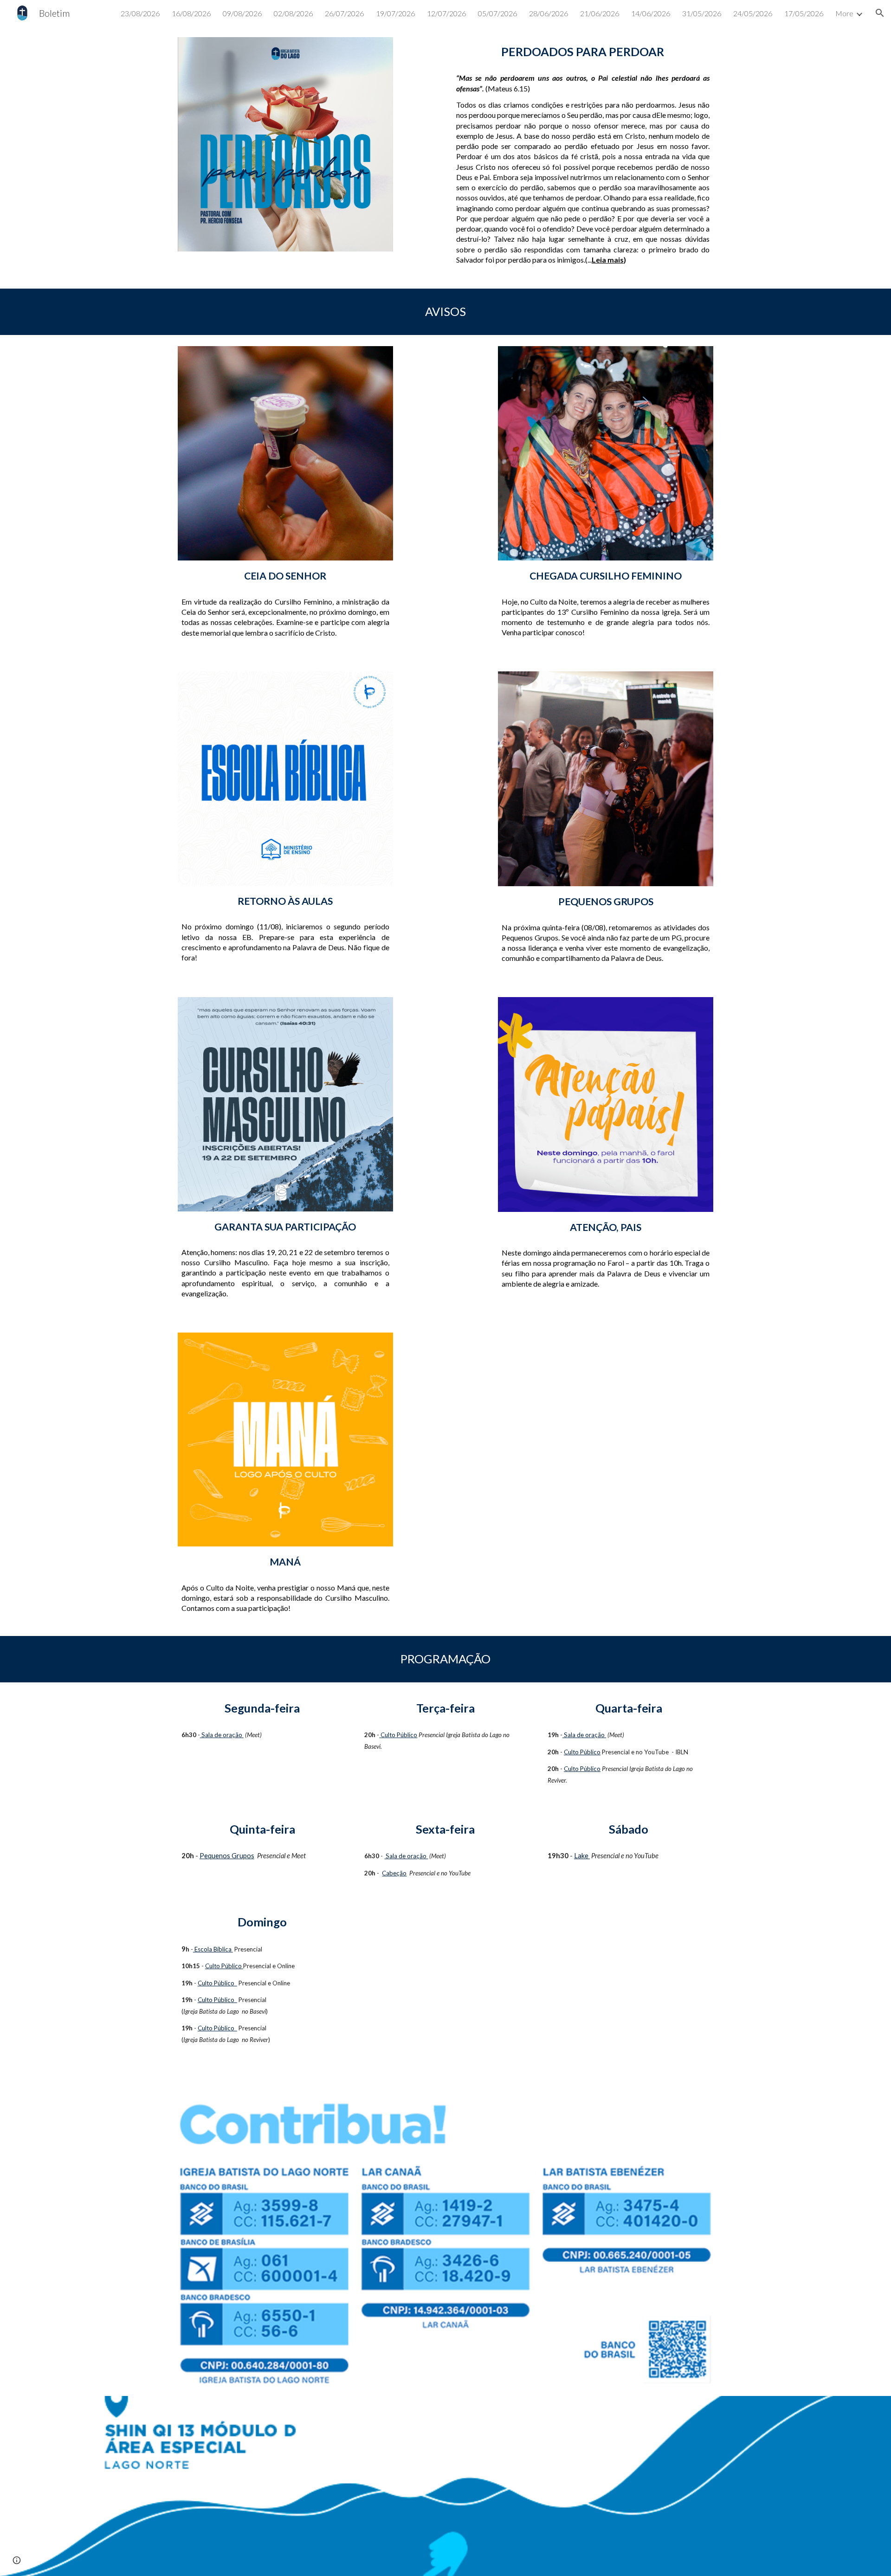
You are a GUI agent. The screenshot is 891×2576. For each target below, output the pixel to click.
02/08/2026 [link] (293, 13)
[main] (583, 52)
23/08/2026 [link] (140, 13)
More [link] (844, 13)
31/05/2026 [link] (702, 13)
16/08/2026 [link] (191, 13)
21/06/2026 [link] (600, 13)
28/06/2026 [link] (549, 13)
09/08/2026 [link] (242, 13)
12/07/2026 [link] (446, 13)
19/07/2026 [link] (395, 13)
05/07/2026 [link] (497, 13)
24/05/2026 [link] (753, 13)
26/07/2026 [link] (344, 13)
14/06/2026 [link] (651, 13)
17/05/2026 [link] (804, 13)
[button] (880, 13)
